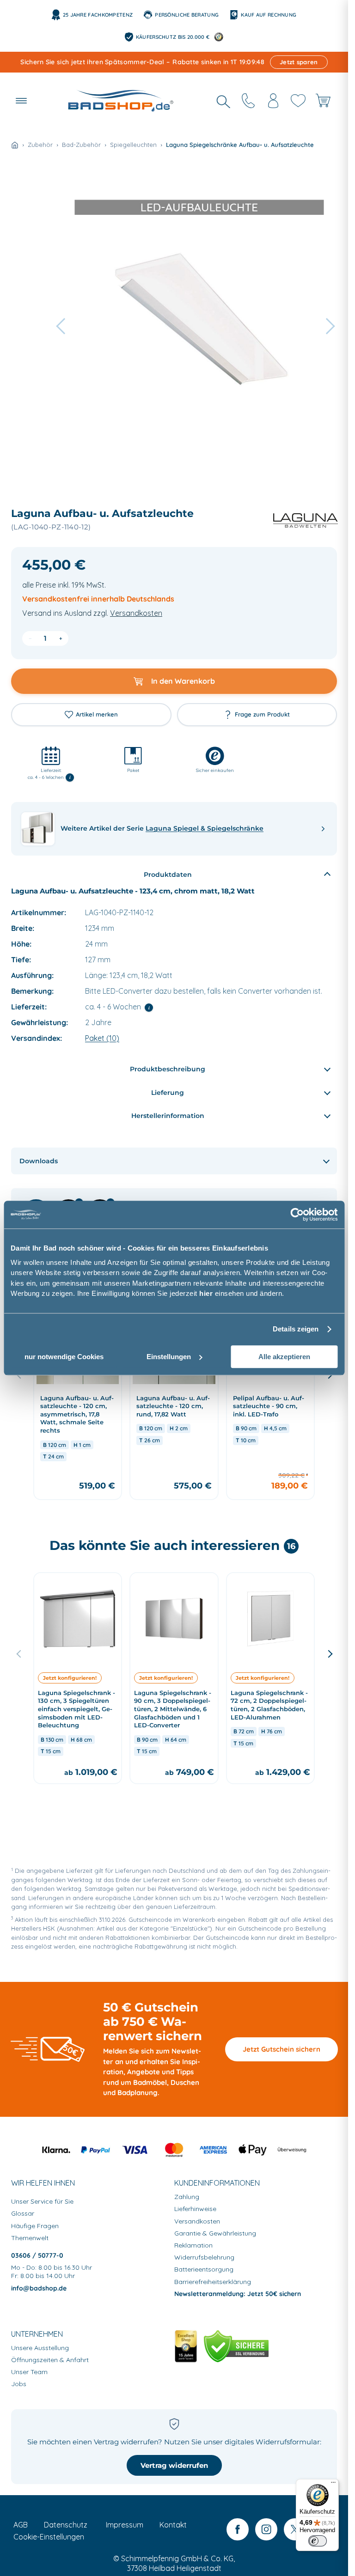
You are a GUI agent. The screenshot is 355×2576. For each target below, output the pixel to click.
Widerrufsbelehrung (204, 2257)
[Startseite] (15, 145)
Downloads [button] (39, 1161)
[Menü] (333, 2485)
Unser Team (29, 2372)
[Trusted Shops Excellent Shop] (186, 2346)
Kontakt (173, 2525)
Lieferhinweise (195, 2209)
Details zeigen (296, 1329)
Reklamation (193, 2245)
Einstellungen (169, 1357)
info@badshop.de (39, 2288)
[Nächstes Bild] (329, 1653)
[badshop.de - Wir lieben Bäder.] (121, 101)
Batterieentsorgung (204, 2269)
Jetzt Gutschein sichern (282, 2049)
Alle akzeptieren (284, 1357)
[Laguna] (301, 521)
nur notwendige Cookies (64, 1357)
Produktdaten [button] (168, 875)
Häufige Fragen (35, 2226)
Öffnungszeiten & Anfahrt (50, 2360)
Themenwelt (30, 2238)
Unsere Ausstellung (40, 2348)
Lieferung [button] (168, 1093)
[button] (21, 101)
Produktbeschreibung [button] (168, 1069)
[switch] (318, 2541)
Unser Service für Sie (42, 2201)
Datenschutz (66, 2525)
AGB (21, 2525)
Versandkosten (136, 613)
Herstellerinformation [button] (168, 1116)
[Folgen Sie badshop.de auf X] (295, 2529)
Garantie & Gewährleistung (215, 2233)
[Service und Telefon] (248, 101)
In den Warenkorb (183, 681)
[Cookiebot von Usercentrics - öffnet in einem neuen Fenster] (297, 1215)
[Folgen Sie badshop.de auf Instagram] (266, 2529)
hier (206, 1293)
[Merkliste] (298, 101)
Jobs (19, 2384)
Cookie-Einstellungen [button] (49, 2537)
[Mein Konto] (273, 101)
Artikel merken (97, 714)
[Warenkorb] (323, 101)
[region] (174, 1403)
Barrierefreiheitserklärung (213, 2282)
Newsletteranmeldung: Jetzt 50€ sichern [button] (238, 2294)
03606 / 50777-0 (37, 2255)
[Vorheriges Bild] (19, 1653)
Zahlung (187, 2197)
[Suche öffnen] (223, 101)
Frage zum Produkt (262, 714)
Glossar (23, 2213)
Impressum (125, 2525)
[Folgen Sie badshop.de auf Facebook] (238, 2529)
